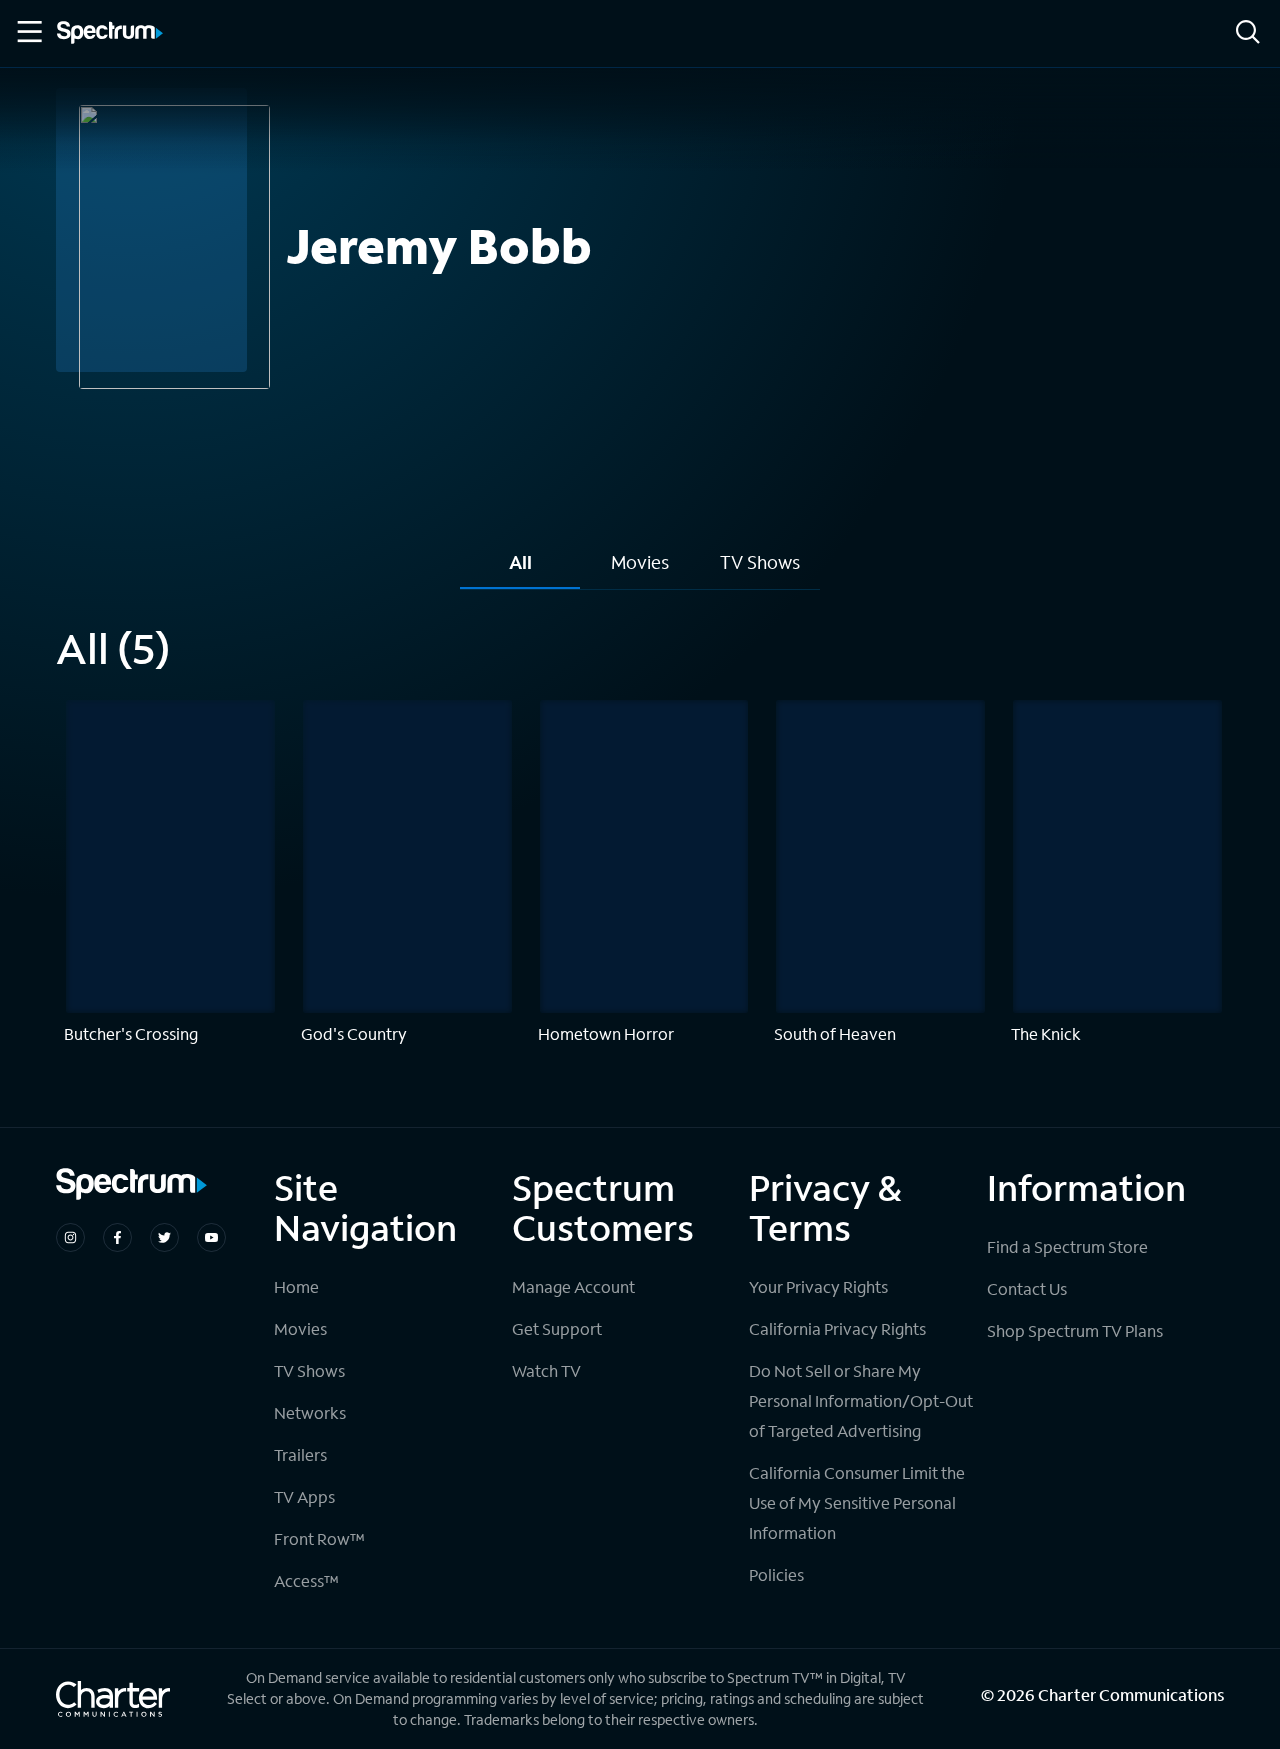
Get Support (557, 1328)
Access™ (306, 1580)
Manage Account (573, 1286)
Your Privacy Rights (818, 1286)
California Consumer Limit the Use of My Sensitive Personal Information (857, 1502)
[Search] (1248, 33)
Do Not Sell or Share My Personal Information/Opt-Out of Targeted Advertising (861, 1400)
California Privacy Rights (837, 1328)
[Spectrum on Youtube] (211, 1237)
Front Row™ (319, 1538)
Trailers (300, 1454)
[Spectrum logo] (110, 34)
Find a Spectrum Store (1067, 1246)
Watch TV (546, 1370)
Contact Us (1027, 1288)
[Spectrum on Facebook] (117, 1237)
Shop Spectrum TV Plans (1075, 1330)
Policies (776, 1574)
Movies (300, 1328)
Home (296, 1286)
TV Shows (309, 1370)
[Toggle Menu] (28, 32)
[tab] (520, 569)
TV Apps (304, 1496)
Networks (310, 1412)
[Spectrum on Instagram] (70, 1237)
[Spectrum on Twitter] (164, 1237)
